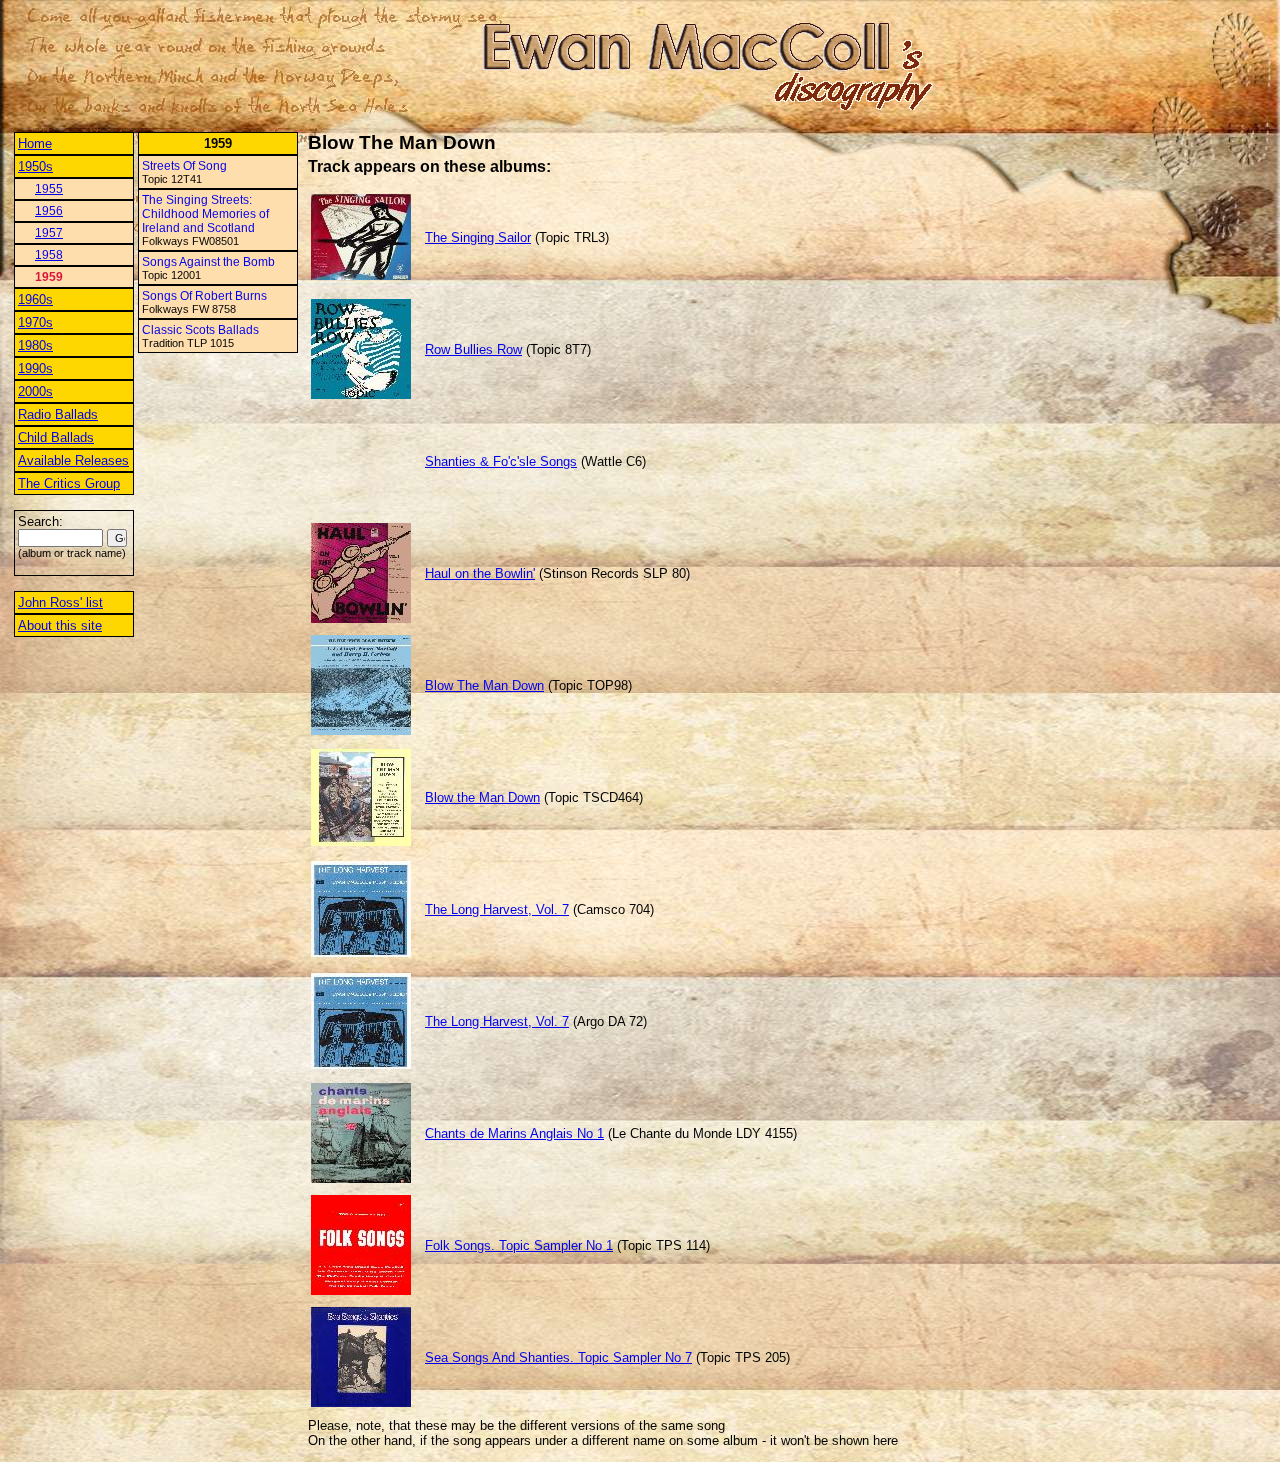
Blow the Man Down (482, 797)
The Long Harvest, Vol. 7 (497, 909)
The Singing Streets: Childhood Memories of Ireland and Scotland (205, 214)
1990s (35, 368)
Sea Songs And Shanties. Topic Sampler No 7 (558, 1357)
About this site (60, 625)
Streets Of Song (184, 166)
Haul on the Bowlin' (480, 573)
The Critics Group (69, 483)
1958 (49, 255)
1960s (35, 299)
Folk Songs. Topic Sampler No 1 (519, 1245)
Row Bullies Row (473, 349)
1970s (35, 322)
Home (35, 143)
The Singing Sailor (478, 237)
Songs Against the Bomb (208, 262)
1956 (49, 211)
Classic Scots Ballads (200, 330)
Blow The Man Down (484, 685)
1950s (35, 166)
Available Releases (73, 460)
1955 (49, 189)
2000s (35, 391)
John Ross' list (60, 602)
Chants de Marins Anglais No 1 (514, 1133)
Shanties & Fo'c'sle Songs (501, 461)
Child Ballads (56, 437)
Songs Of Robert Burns (204, 296)
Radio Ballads (58, 414)
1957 (49, 233)
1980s (35, 345)
